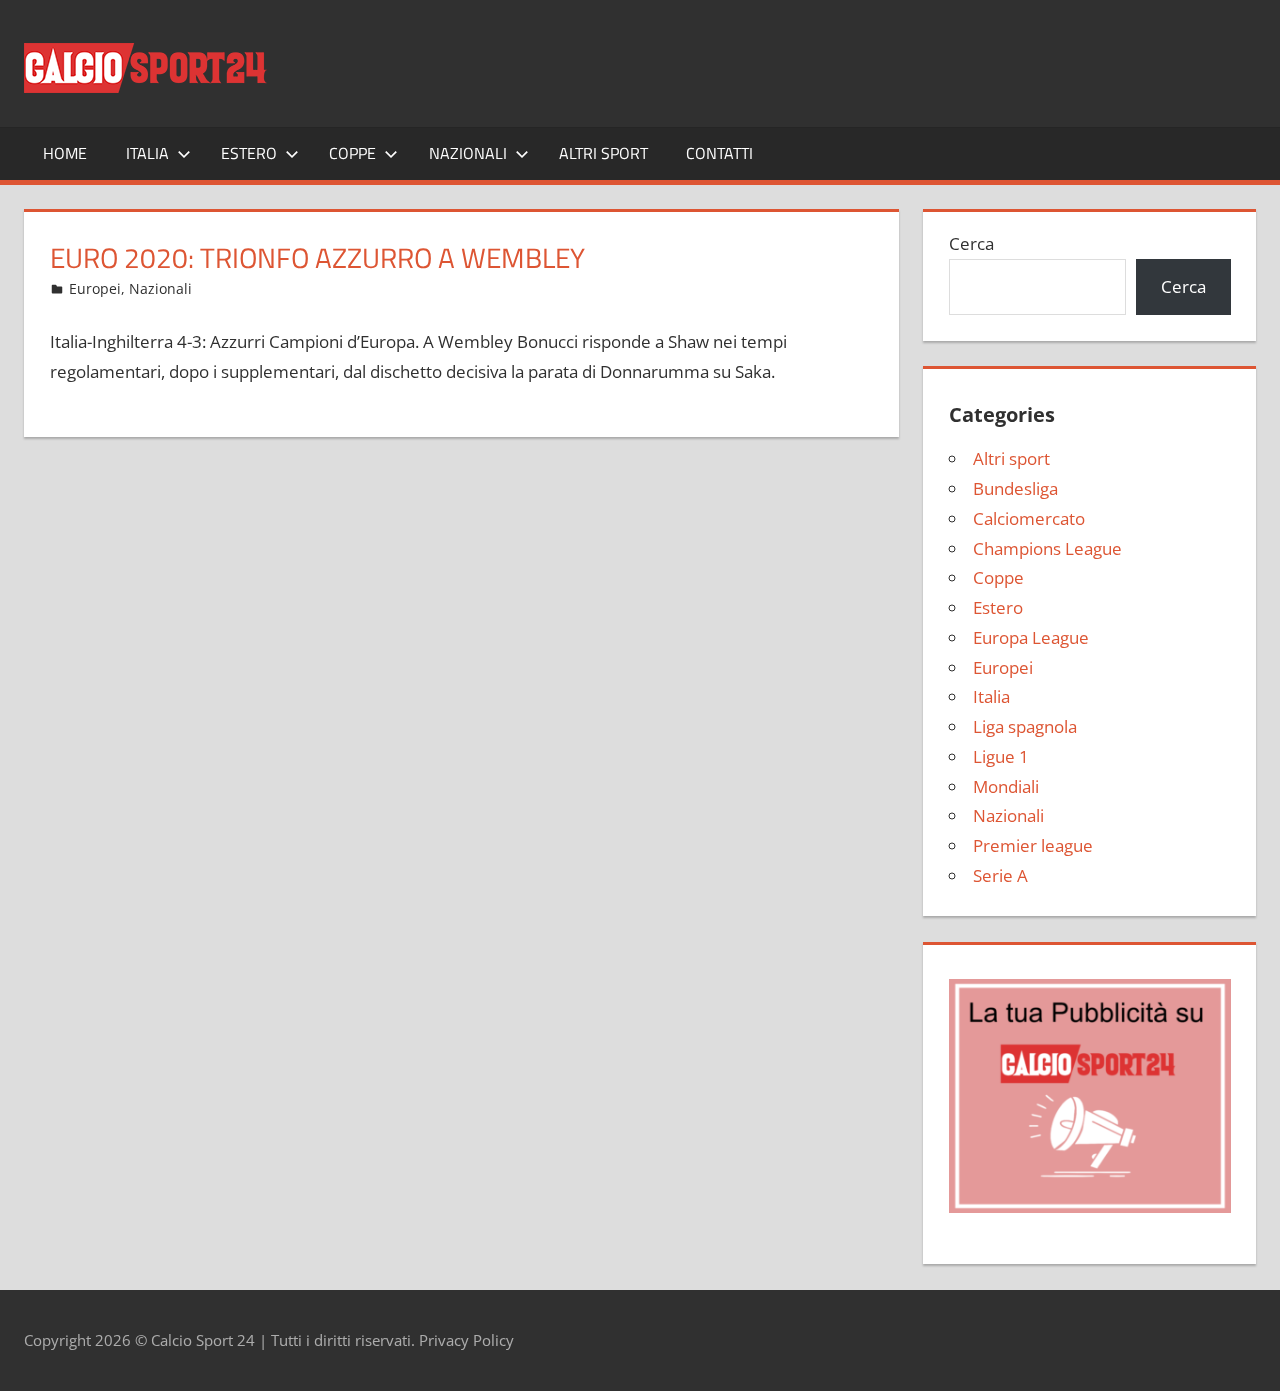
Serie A (1000, 875)
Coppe (352, 153)
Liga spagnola (1025, 726)
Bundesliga (1015, 488)
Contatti (719, 153)
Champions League (1047, 548)
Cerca (971, 243)
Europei (95, 288)
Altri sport (603, 153)
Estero (249, 153)
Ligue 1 (1001, 756)
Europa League (1031, 637)
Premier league (1033, 845)
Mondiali (1006, 786)
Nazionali (468, 153)
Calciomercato (1029, 518)
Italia (147, 153)
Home (65, 153)
